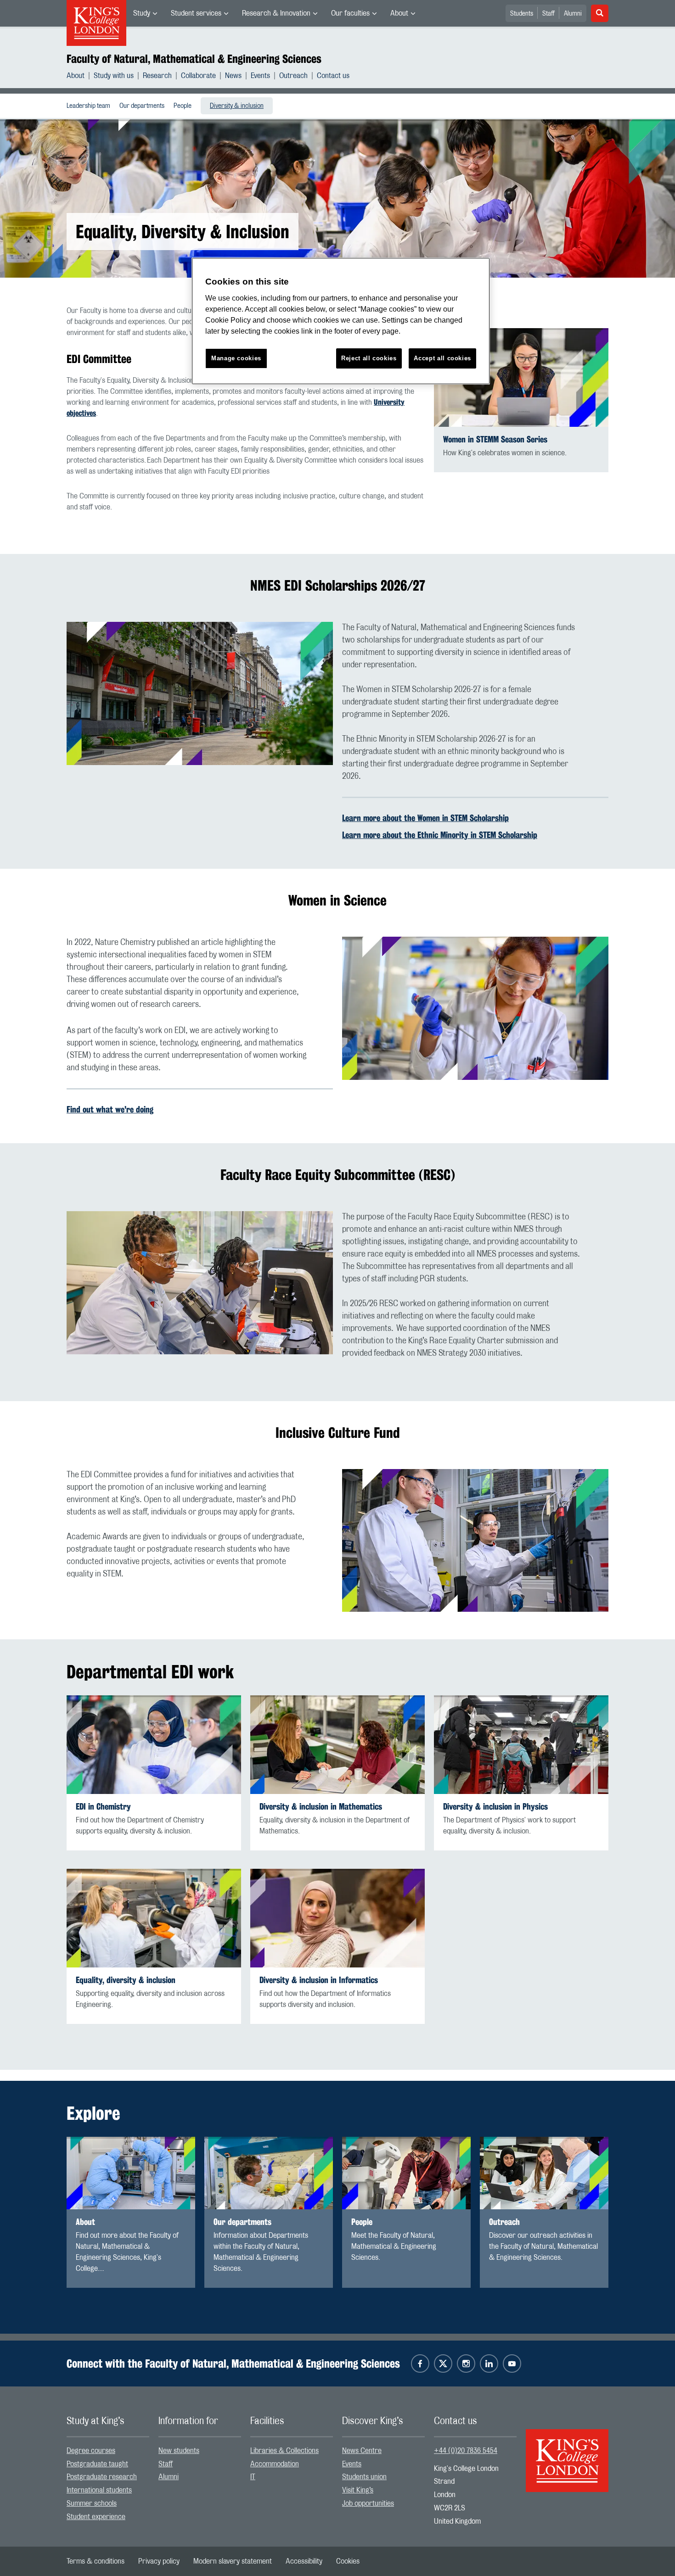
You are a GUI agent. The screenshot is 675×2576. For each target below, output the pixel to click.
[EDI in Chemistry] (154, 1745)
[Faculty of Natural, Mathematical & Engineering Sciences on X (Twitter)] (443, 2364)
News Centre (362, 2451)
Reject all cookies (369, 358)
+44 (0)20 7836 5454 (466, 2451)
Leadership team (88, 106)
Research (157, 76)
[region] (341, 321)
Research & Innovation (276, 13)
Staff (548, 14)
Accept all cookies (442, 358)
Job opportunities (368, 2503)
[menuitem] (145, 13)
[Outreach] (544, 2173)
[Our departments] (269, 2173)
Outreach (293, 76)
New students (179, 2451)
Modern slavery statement (233, 2561)
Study (142, 13)
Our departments (142, 106)
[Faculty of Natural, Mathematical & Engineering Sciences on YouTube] (512, 2364)
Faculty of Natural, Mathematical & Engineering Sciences (194, 59)
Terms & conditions (96, 2561)
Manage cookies (236, 358)
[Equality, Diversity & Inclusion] (337, 1918)
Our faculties (350, 13)
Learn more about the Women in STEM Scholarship (425, 818)
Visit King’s (358, 2490)
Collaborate (198, 76)
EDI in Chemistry (103, 1807)
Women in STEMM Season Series (495, 439)
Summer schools (92, 2503)
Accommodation (275, 2464)
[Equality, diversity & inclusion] (154, 1918)
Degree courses (91, 2451)
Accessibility (304, 2561)
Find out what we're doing (110, 1109)
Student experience (96, 2517)
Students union (364, 2477)
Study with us (114, 76)
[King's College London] (567, 2453)
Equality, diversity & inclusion (126, 1980)
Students (522, 14)
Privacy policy (159, 2561)
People (183, 106)
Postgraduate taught (97, 2464)
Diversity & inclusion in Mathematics (321, 1807)
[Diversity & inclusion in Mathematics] (337, 1745)
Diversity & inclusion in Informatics (319, 1980)
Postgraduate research (102, 2477)
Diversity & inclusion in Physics (495, 1807)
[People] (406, 2173)
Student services (196, 13)
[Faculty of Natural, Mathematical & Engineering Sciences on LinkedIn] (489, 2364)
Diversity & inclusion (237, 106)
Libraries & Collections (284, 2451)
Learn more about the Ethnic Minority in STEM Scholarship (440, 835)
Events (260, 76)
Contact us (333, 76)
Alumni (573, 14)
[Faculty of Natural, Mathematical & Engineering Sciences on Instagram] (466, 2364)
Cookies (348, 2561)
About (399, 13)
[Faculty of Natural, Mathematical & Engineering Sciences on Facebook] (420, 2364)
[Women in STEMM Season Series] (521, 377)
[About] (131, 2173)
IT (253, 2477)
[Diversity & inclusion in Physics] (521, 1745)
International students (99, 2490)
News (233, 76)
